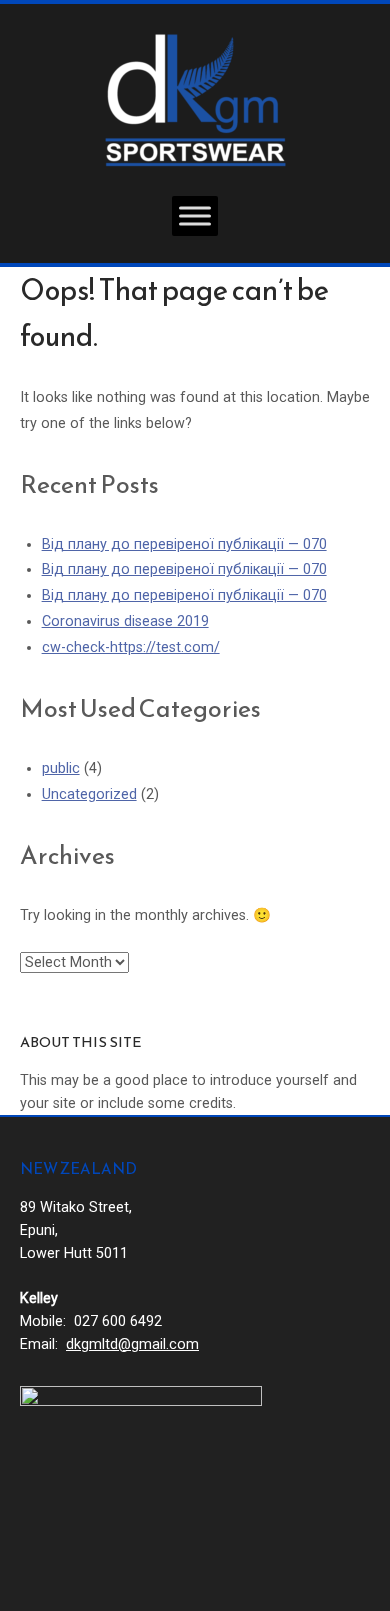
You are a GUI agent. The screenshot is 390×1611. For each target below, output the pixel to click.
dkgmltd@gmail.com (132, 1344)
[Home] (195, 99)
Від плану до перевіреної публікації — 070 (184, 544)
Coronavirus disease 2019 (125, 621)
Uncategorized (89, 794)
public (61, 768)
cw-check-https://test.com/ (131, 647)
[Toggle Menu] (195, 215)
